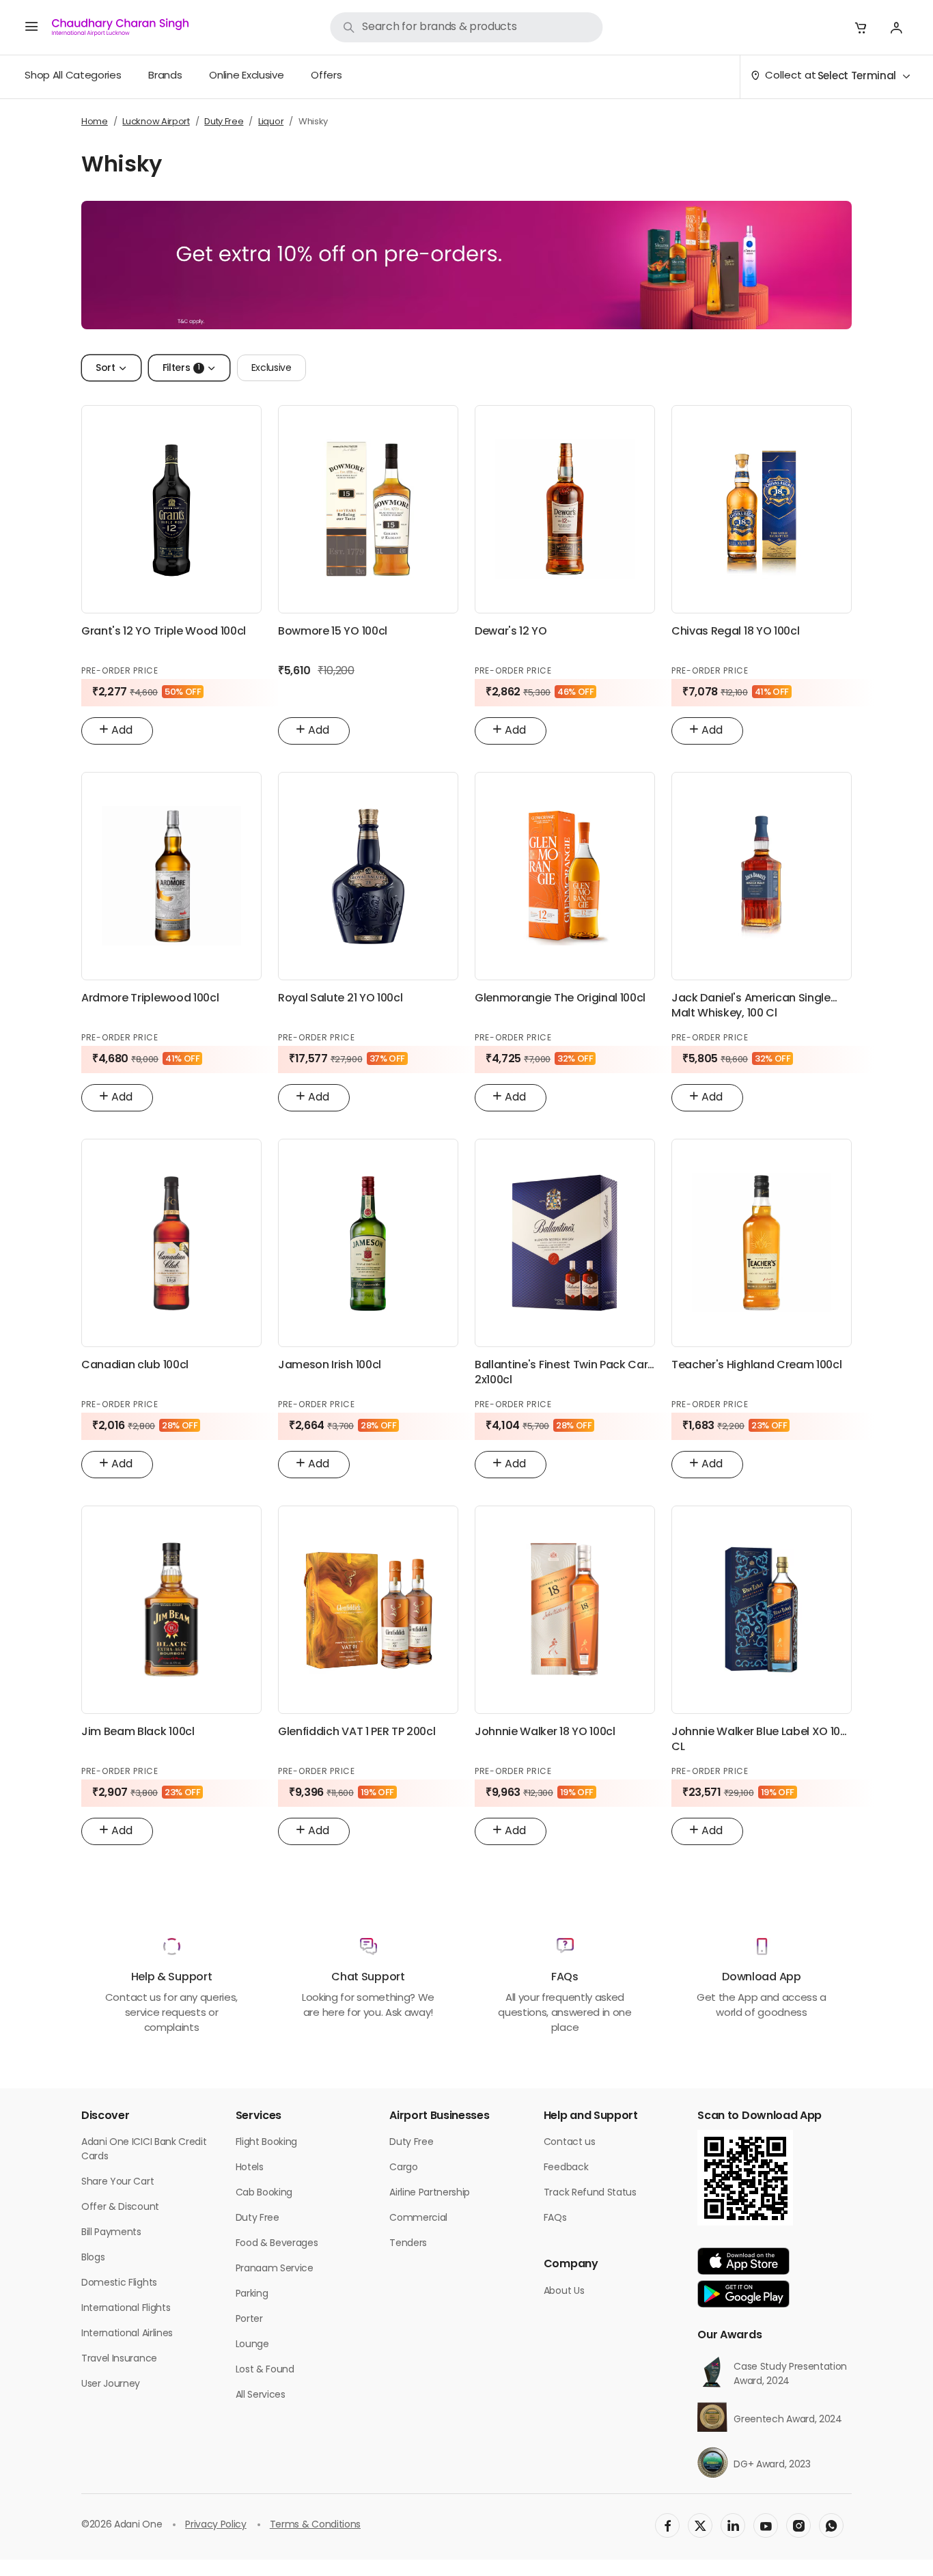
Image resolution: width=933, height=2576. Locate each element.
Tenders (408, 2244)
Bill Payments (111, 2233)
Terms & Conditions (315, 2525)
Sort (106, 369)
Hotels (250, 2168)
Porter (249, 2319)
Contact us (570, 2143)
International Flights (126, 2309)
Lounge (252, 2345)
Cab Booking (264, 2193)
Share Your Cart (117, 2182)
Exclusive (271, 369)
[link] (466, 27)
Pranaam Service (275, 2269)
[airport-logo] (120, 27)
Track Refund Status (590, 2193)
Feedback (566, 2168)
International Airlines (127, 2334)
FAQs (555, 2218)
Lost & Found (265, 2370)
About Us (564, 2291)
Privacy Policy (216, 2525)
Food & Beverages (277, 2244)
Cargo (403, 2168)
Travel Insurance (119, 2359)
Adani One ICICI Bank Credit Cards (144, 2150)
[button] (861, 27)
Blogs (93, 2258)
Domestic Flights (119, 2283)
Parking (252, 2294)
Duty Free (257, 2218)
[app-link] (743, 2261)
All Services (261, 2395)
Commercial (418, 2218)
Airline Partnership (430, 2193)
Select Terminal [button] (857, 77)
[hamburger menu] (31, 27)
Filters (181, 369)
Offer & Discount (120, 2207)
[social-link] (667, 2525)
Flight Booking (267, 2143)
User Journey (111, 2384)
